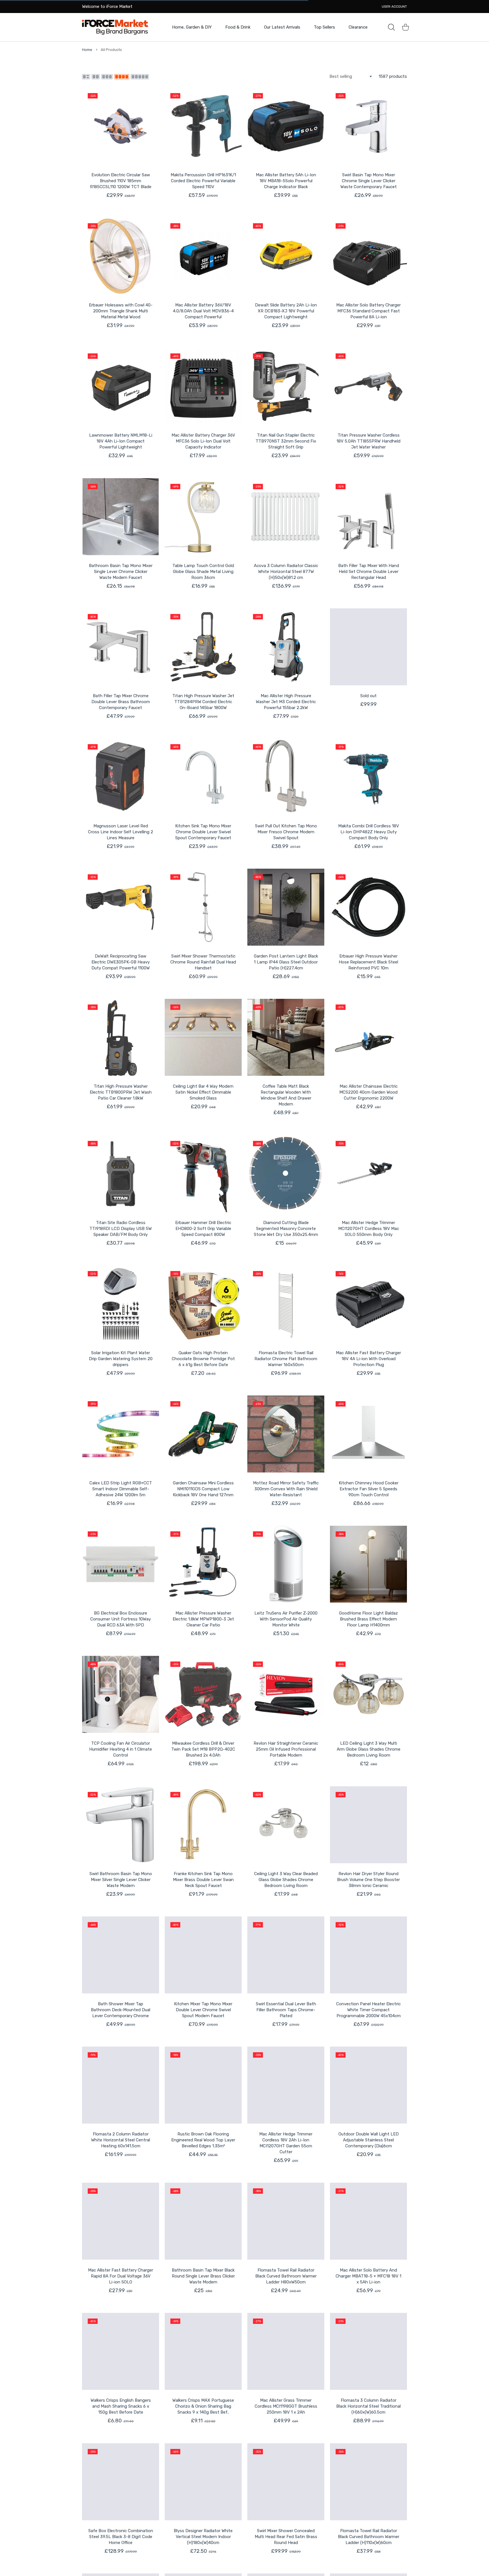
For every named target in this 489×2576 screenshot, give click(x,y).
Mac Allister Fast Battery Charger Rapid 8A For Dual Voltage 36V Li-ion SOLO (121, 2276)
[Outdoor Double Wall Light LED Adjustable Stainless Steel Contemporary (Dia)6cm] (368, 2085)
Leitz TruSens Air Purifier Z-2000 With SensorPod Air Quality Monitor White (286, 1619)
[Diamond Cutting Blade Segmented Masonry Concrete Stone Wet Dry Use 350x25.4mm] (286, 1174)
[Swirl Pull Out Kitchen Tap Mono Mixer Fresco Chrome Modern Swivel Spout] (286, 777)
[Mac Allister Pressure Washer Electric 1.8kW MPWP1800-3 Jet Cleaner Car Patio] (203, 1564)
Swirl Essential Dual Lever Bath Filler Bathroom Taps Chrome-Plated (286, 2010)
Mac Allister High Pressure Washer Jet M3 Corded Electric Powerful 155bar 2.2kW (286, 702)
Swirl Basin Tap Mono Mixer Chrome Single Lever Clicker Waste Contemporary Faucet (369, 181)
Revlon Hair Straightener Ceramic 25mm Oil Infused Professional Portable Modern (286, 1749)
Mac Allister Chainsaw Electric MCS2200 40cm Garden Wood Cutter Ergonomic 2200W (368, 1092)
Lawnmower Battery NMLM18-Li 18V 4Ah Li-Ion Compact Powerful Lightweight (121, 441)
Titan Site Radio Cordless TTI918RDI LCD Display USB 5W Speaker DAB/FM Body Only (121, 1229)
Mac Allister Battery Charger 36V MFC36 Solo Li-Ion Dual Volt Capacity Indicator (203, 441)
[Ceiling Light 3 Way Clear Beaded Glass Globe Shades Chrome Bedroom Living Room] (286, 1825)
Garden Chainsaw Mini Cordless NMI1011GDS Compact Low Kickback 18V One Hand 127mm (203, 1489)
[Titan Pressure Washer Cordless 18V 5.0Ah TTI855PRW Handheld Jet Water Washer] (368, 386)
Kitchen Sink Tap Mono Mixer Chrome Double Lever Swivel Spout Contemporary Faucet (203, 832)
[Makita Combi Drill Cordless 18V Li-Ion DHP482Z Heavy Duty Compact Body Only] (368, 777)
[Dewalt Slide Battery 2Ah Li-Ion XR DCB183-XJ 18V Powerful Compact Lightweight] (286, 256)
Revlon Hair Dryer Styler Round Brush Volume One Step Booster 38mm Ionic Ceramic (368, 1880)
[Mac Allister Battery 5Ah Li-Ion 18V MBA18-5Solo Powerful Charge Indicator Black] (286, 126)
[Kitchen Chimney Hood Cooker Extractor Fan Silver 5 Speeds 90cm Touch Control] (368, 1434)
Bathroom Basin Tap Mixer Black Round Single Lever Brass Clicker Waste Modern (203, 2276)
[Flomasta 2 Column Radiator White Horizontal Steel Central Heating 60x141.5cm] (121, 2085)
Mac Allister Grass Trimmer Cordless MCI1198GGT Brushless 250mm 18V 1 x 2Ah (286, 2406)
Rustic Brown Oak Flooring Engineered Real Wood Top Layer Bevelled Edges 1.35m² (203, 2140)
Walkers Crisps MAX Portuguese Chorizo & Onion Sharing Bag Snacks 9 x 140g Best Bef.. (203, 2406)
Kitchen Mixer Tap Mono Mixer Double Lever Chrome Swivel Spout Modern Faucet (203, 2010)
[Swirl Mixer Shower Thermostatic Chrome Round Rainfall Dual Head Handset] (203, 907)
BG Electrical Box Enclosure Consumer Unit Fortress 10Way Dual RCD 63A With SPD (121, 1619)
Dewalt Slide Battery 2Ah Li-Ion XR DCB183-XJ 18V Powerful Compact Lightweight (286, 311)
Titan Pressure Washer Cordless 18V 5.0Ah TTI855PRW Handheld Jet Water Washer (368, 441)
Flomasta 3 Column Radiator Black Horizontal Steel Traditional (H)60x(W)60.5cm (368, 2406)
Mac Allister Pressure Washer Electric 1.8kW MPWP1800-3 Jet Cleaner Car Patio (203, 1619)
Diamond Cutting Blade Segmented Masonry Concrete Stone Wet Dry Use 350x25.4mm (286, 1229)
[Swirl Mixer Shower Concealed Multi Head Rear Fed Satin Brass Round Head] (286, 2482)
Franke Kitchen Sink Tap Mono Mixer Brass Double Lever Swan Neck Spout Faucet (203, 1880)
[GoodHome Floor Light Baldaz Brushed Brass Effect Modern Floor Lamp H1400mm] (368, 1564)
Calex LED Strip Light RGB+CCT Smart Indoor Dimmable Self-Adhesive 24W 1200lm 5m (121, 1489)
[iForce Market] (115, 27)
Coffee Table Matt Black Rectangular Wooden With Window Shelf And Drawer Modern (286, 1095)
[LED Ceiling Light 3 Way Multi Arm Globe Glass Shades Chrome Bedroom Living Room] (368, 1694)
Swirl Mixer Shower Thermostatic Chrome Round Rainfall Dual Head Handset (203, 962)
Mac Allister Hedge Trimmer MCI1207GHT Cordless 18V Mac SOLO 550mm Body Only (369, 1229)
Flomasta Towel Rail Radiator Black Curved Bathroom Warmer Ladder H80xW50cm (286, 2276)
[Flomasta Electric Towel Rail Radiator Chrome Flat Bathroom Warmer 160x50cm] (286, 1304)
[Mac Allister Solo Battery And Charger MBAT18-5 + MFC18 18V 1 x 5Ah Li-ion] (368, 2221)
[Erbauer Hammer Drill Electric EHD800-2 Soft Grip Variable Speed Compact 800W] (203, 1174)
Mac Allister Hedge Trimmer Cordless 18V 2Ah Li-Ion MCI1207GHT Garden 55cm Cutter (286, 2143)
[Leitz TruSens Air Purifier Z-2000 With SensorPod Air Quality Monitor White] (286, 1564)
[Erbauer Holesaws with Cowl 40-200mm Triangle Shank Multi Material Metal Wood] (121, 256)
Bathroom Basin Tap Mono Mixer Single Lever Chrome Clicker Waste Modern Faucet (121, 572)
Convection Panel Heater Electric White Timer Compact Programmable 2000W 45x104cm (368, 2010)
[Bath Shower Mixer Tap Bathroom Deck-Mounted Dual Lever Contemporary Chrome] (121, 1955)
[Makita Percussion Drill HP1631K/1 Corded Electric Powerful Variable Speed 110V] (203, 126)
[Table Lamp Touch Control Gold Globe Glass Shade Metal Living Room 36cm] (203, 517)
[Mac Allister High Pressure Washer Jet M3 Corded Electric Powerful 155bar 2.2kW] (286, 647)
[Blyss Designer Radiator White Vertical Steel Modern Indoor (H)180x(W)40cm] (203, 2482)
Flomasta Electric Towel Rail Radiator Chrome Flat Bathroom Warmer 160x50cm (286, 1359)
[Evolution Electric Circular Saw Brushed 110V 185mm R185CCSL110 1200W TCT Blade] (121, 126)
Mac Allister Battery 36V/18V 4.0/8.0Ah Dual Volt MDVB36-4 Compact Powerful (203, 311)
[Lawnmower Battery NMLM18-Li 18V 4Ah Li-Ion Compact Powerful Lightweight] (121, 386)
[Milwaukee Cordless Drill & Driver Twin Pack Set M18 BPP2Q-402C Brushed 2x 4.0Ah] (203, 1694)
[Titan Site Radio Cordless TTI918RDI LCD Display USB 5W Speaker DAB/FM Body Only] (121, 1174)
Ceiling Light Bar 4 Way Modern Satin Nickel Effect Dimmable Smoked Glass (203, 1092)
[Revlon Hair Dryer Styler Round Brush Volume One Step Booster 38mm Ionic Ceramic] (368, 1825)
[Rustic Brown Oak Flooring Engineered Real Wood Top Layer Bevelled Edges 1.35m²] (203, 2085)
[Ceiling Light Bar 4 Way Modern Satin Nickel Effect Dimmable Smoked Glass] (203, 1037)
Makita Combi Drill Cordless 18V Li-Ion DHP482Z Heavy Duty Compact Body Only (369, 832)
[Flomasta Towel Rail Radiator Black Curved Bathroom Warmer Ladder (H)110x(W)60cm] (368, 2482)
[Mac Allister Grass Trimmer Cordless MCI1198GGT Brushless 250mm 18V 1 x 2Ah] (286, 2351)
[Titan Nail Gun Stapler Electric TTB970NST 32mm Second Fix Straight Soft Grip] (286, 386)
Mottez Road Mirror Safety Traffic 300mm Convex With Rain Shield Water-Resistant (286, 1489)
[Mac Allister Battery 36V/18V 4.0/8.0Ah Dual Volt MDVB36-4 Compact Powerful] (203, 256)
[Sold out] (368, 647)
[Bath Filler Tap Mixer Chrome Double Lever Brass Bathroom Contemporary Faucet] (121, 647)
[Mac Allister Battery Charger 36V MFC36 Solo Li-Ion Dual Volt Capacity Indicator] (203, 386)
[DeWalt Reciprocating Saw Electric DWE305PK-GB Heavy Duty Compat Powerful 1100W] (121, 907)
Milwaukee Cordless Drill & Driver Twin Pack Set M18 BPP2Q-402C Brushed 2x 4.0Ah (203, 1749)
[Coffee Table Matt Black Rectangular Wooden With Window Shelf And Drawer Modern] (286, 1037)
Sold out (368, 696)
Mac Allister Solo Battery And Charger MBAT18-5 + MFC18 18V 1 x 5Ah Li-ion (368, 2276)
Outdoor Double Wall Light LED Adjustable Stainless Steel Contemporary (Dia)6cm (369, 2140)
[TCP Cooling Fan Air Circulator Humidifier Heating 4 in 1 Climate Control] (121, 1694)
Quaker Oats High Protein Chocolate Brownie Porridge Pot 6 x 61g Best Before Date (203, 1359)
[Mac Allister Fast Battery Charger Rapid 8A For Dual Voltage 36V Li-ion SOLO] (121, 2221)
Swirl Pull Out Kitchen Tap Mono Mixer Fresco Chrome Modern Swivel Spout (286, 832)
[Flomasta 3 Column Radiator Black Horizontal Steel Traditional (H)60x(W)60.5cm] (368, 2351)
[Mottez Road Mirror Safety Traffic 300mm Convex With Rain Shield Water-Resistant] (286, 1434)
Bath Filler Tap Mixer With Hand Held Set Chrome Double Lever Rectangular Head (369, 572)
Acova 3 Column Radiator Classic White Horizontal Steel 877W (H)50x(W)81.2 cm (286, 572)
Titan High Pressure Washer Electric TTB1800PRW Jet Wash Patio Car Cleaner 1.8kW (121, 1092)
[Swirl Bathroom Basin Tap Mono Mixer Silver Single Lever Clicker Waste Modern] (121, 1825)
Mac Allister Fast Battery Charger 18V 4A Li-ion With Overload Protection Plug (368, 1359)
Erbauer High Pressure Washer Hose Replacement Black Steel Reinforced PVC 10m (368, 962)
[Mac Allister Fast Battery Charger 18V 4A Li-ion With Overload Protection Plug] (368, 1304)
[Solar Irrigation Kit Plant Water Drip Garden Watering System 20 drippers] (121, 1304)
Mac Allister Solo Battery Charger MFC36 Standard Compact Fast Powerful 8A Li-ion (368, 311)
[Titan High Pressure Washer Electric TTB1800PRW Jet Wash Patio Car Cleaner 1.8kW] (121, 1037)
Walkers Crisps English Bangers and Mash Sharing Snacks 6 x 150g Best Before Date (121, 2406)
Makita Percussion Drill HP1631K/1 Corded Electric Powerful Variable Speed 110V (203, 181)
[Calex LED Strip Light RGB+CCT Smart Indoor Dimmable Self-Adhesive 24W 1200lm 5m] (121, 1434)
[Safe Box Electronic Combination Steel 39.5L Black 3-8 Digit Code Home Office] (121, 2482)
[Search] (391, 27)
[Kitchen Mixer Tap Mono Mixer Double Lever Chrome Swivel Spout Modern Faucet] (203, 1955)
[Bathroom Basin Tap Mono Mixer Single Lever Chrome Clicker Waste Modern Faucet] (121, 517)
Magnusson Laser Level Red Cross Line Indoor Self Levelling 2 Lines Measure (121, 832)
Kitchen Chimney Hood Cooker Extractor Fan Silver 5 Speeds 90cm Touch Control (369, 1489)
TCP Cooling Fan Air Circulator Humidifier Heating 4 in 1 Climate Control (121, 1749)
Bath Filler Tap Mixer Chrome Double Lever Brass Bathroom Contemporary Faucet (121, 702)
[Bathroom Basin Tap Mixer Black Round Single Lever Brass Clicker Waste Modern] (203, 2221)
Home (87, 50)
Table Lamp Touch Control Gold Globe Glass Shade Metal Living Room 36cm (203, 572)
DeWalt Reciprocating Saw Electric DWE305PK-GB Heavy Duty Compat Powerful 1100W (121, 962)
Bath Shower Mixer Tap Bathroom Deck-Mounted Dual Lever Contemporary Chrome (121, 2010)
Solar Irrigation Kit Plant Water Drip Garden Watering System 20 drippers (121, 1359)
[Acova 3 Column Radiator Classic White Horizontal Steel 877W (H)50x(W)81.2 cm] (286, 517)
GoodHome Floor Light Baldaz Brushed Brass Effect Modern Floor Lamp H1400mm (368, 1619)
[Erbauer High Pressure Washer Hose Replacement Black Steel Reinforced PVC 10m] (368, 907)
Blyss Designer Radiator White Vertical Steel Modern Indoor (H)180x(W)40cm (203, 2537)
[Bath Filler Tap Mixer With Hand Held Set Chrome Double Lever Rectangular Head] (368, 517)
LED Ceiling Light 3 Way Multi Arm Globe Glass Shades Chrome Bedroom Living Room (369, 1749)
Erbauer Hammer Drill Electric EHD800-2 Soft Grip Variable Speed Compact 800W (203, 1229)
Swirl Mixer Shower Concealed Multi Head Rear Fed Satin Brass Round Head (286, 2537)
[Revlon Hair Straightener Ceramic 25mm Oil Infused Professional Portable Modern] (286, 1694)
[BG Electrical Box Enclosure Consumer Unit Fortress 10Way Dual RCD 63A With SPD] (121, 1564)
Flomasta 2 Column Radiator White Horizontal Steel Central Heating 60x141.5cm (121, 2140)
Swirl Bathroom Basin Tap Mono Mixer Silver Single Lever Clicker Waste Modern (121, 1880)
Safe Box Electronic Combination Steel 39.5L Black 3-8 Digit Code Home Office (121, 2537)
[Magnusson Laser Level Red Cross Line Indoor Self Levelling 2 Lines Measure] (121, 777)
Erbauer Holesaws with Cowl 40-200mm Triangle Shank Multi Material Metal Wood (121, 311)
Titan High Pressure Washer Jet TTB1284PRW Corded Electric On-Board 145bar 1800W (203, 702)
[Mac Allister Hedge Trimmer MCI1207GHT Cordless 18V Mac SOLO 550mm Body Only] (368, 1174)
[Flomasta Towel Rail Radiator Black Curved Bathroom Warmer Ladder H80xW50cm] (286, 2221)
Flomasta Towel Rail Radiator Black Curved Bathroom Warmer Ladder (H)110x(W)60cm (369, 2537)
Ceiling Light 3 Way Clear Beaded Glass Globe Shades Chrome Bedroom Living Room (286, 1880)
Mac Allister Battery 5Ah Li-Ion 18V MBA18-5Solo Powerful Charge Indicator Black (286, 181)
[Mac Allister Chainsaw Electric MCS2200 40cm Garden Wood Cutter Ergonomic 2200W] (368, 1037)
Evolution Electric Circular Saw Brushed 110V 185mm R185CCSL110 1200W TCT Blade (121, 181)
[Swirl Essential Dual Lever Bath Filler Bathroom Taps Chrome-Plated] (286, 1955)
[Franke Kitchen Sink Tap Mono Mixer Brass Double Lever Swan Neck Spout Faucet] (203, 1825)
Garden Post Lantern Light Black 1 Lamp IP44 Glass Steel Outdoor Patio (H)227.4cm (286, 962)
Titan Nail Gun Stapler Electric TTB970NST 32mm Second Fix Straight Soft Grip (286, 441)
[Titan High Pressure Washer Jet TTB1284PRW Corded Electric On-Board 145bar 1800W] (203, 647)
